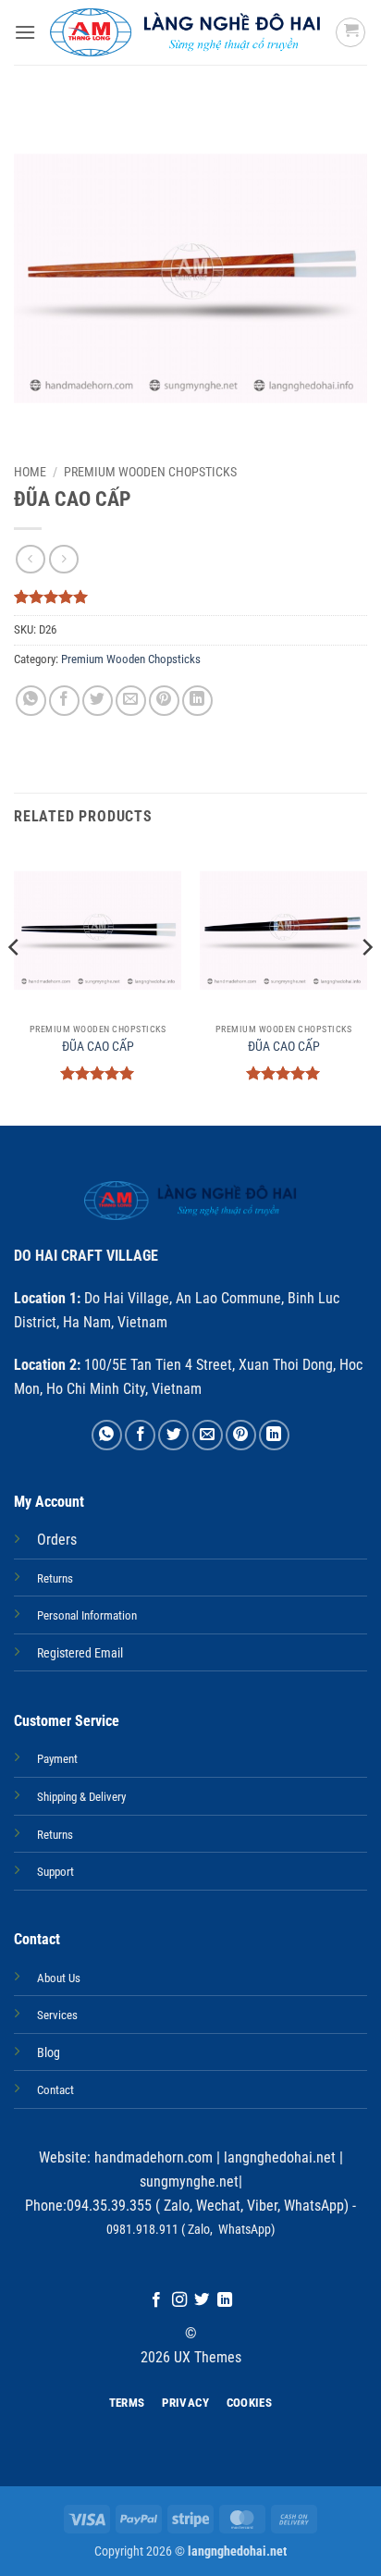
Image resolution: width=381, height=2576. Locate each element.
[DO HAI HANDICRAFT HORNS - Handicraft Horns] (185, 33)
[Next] (366, 984)
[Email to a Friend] (131, 701)
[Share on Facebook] (64, 701)
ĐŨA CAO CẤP (98, 1046)
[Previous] (15, 984)
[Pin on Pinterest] (164, 701)
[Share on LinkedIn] (197, 701)
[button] (25, 32)
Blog (49, 2053)
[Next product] (30, 559)
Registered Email (80, 1653)
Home (30, 472)
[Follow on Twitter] (202, 2300)
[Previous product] (63, 559)
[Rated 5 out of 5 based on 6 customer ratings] (190, 597)
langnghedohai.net (280, 2157)
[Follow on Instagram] (179, 2300)
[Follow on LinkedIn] (225, 2300)
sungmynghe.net (189, 2182)
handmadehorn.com (152, 2157)
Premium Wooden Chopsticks (150, 472)
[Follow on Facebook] (156, 2300)
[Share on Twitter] (98, 701)
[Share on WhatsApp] (31, 701)
